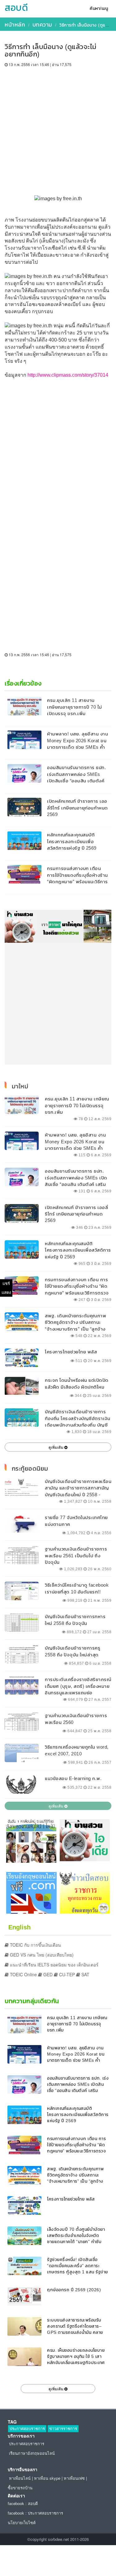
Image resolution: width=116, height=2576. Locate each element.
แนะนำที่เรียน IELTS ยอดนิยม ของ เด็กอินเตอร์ (54, 1965)
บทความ (42, 25)
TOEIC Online (23, 1974)
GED (47, 1974)
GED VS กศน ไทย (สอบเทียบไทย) (41, 1955)
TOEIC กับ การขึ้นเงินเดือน (35, 1945)
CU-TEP (66, 1974)
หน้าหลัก (15, 25)
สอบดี (16, 8)
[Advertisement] (58, 128)
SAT (85, 1974)
